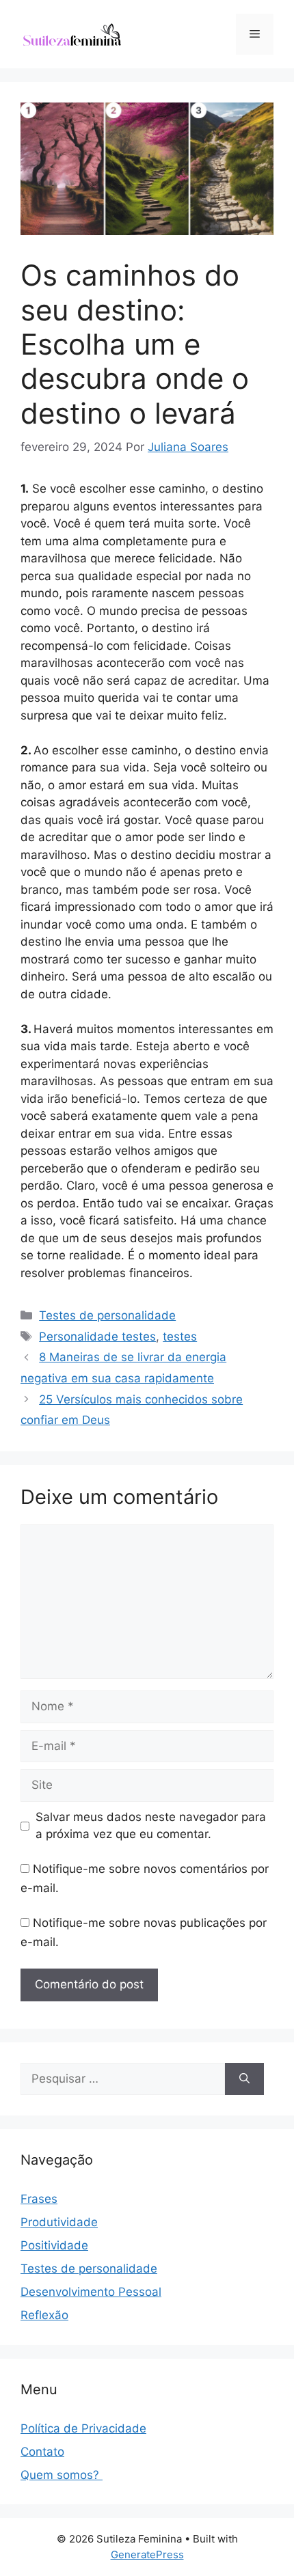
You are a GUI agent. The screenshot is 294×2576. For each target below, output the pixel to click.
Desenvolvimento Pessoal (91, 2292)
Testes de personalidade (107, 1315)
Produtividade (59, 2222)
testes (180, 1337)
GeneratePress (147, 2554)
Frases (39, 2199)
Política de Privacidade (83, 2428)
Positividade (54, 2245)
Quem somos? (62, 2475)
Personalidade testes (97, 1337)
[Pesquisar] (244, 2079)
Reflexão (44, 2315)
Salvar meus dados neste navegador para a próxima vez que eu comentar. (151, 1826)
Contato (42, 2452)
